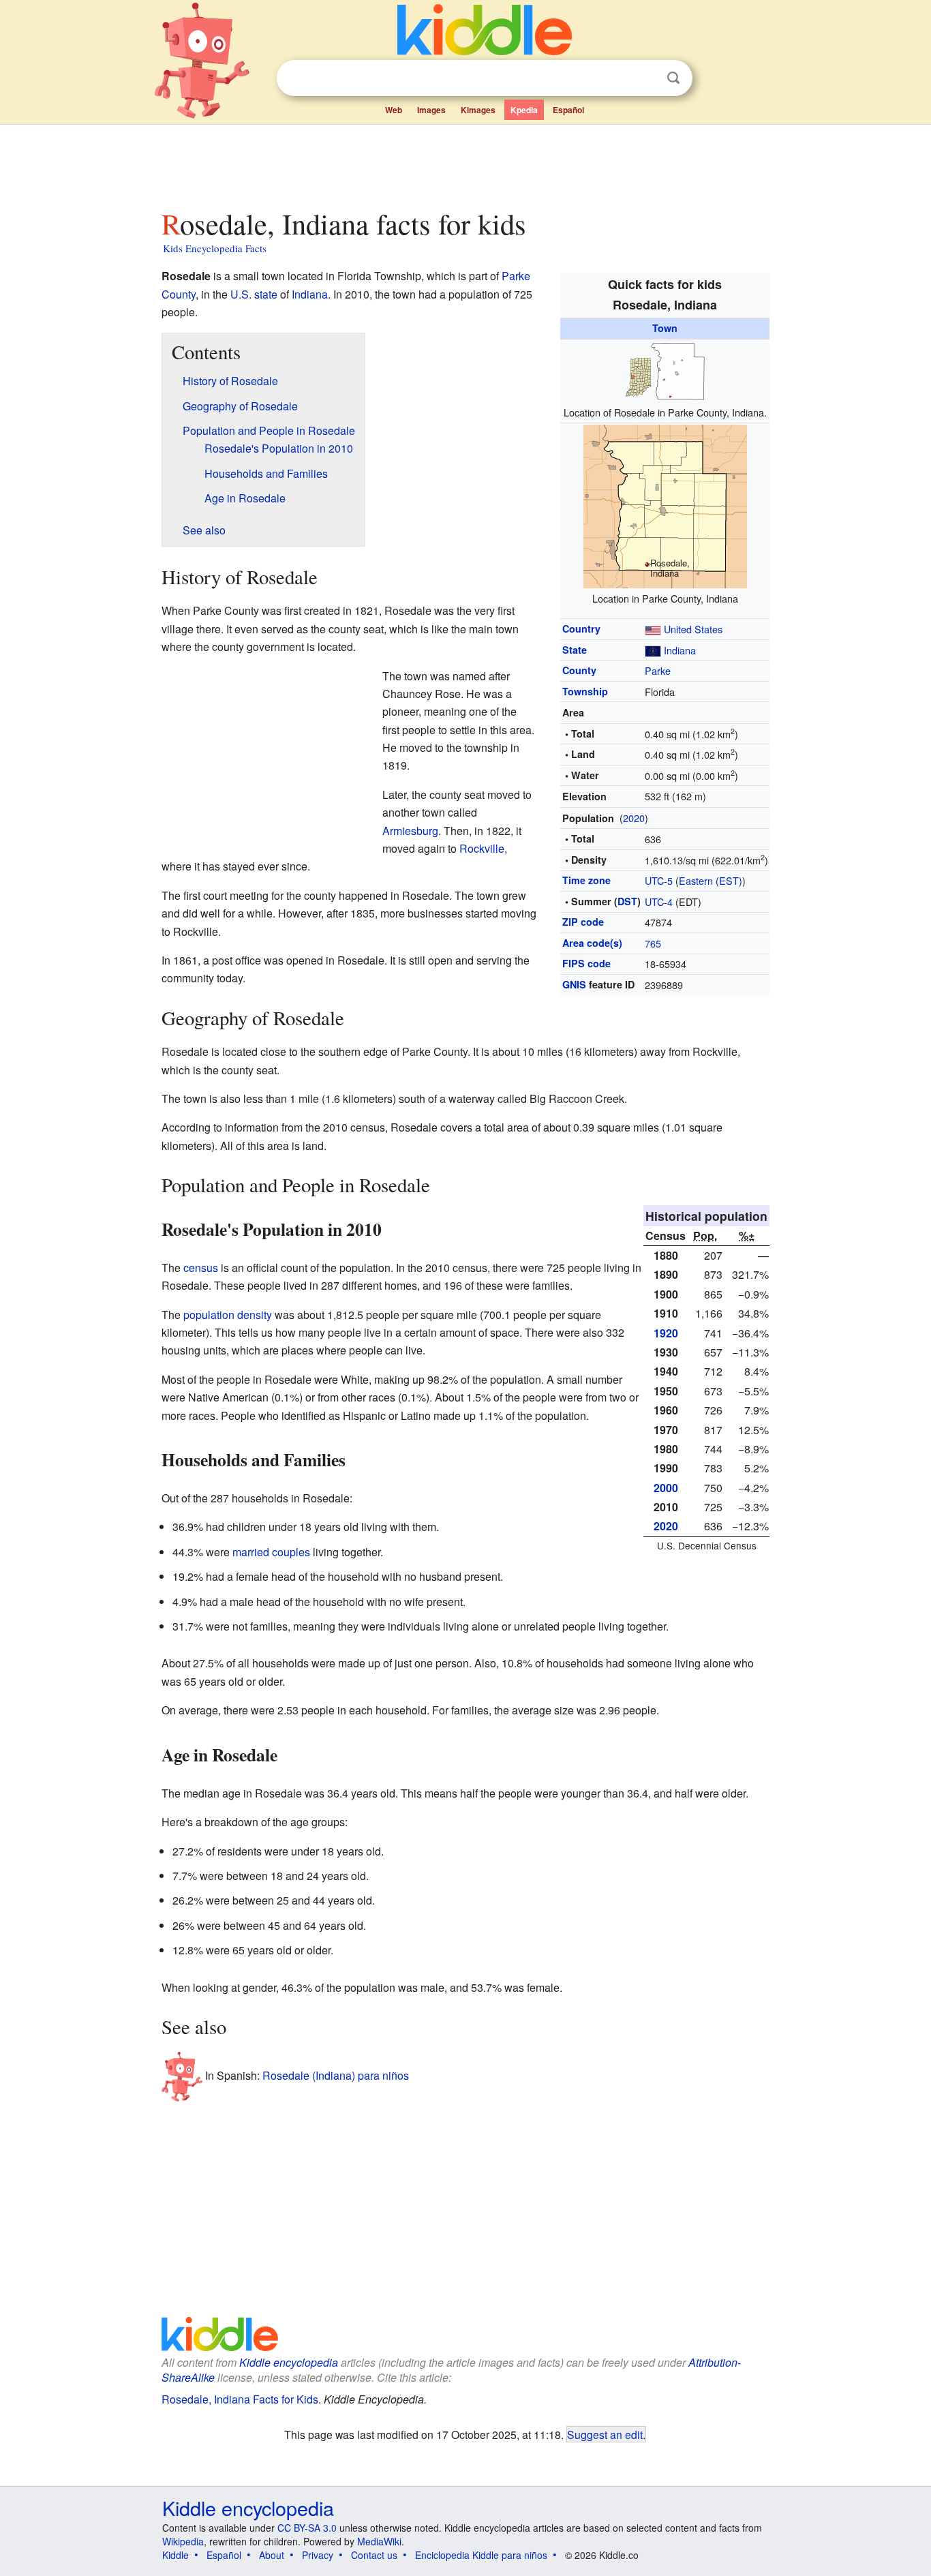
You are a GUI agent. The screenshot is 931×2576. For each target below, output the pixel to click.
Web (394, 110)
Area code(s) (592, 943)
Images (431, 110)
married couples (271, 1552)
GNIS (574, 984)
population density (228, 1315)
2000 (666, 1488)
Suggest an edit (605, 2434)
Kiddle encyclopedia (289, 2362)
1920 (666, 1333)
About (272, 2555)
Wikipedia (183, 2541)
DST (627, 901)
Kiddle (175, 2555)
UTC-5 (659, 880)
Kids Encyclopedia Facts (215, 248)
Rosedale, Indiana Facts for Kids (240, 2399)
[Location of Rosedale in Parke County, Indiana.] (665, 369)
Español (568, 110)
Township (585, 691)
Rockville (482, 848)
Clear (645, 78)
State (575, 650)
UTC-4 (659, 901)
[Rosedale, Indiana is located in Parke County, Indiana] (665, 505)
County (579, 670)
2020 (634, 818)
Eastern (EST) (711, 880)
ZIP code (583, 922)
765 (653, 943)
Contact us (374, 2555)
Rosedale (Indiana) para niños (336, 2075)
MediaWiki (379, 2541)
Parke (658, 670)
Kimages (478, 110)
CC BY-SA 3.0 (307, 2528)
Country (581, 628)
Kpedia (524, 110)
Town (665, 328)
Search (673, 78)
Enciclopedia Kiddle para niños (481, 2555)
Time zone (586, 880)
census (201, 1268)
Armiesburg (410, 831)
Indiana (680, 650)
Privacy (318, 2555)
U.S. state (254, 294)
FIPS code (586, 963)
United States (693, 629)
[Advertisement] (465, 163)
